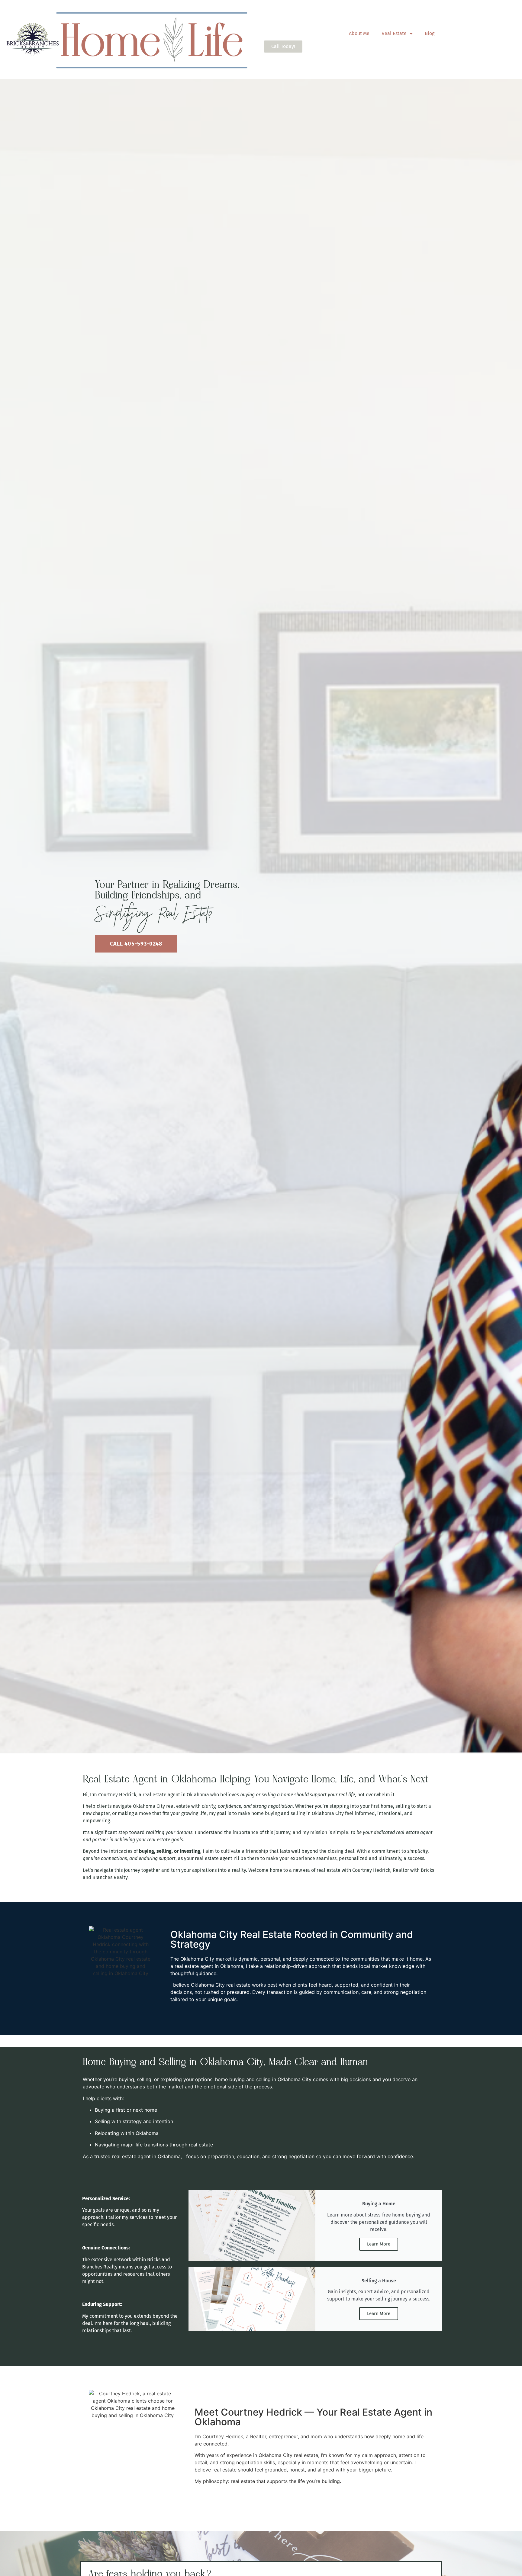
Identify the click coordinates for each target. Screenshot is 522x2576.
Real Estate (394, 33)
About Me (359, 33)
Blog (430, 33)
